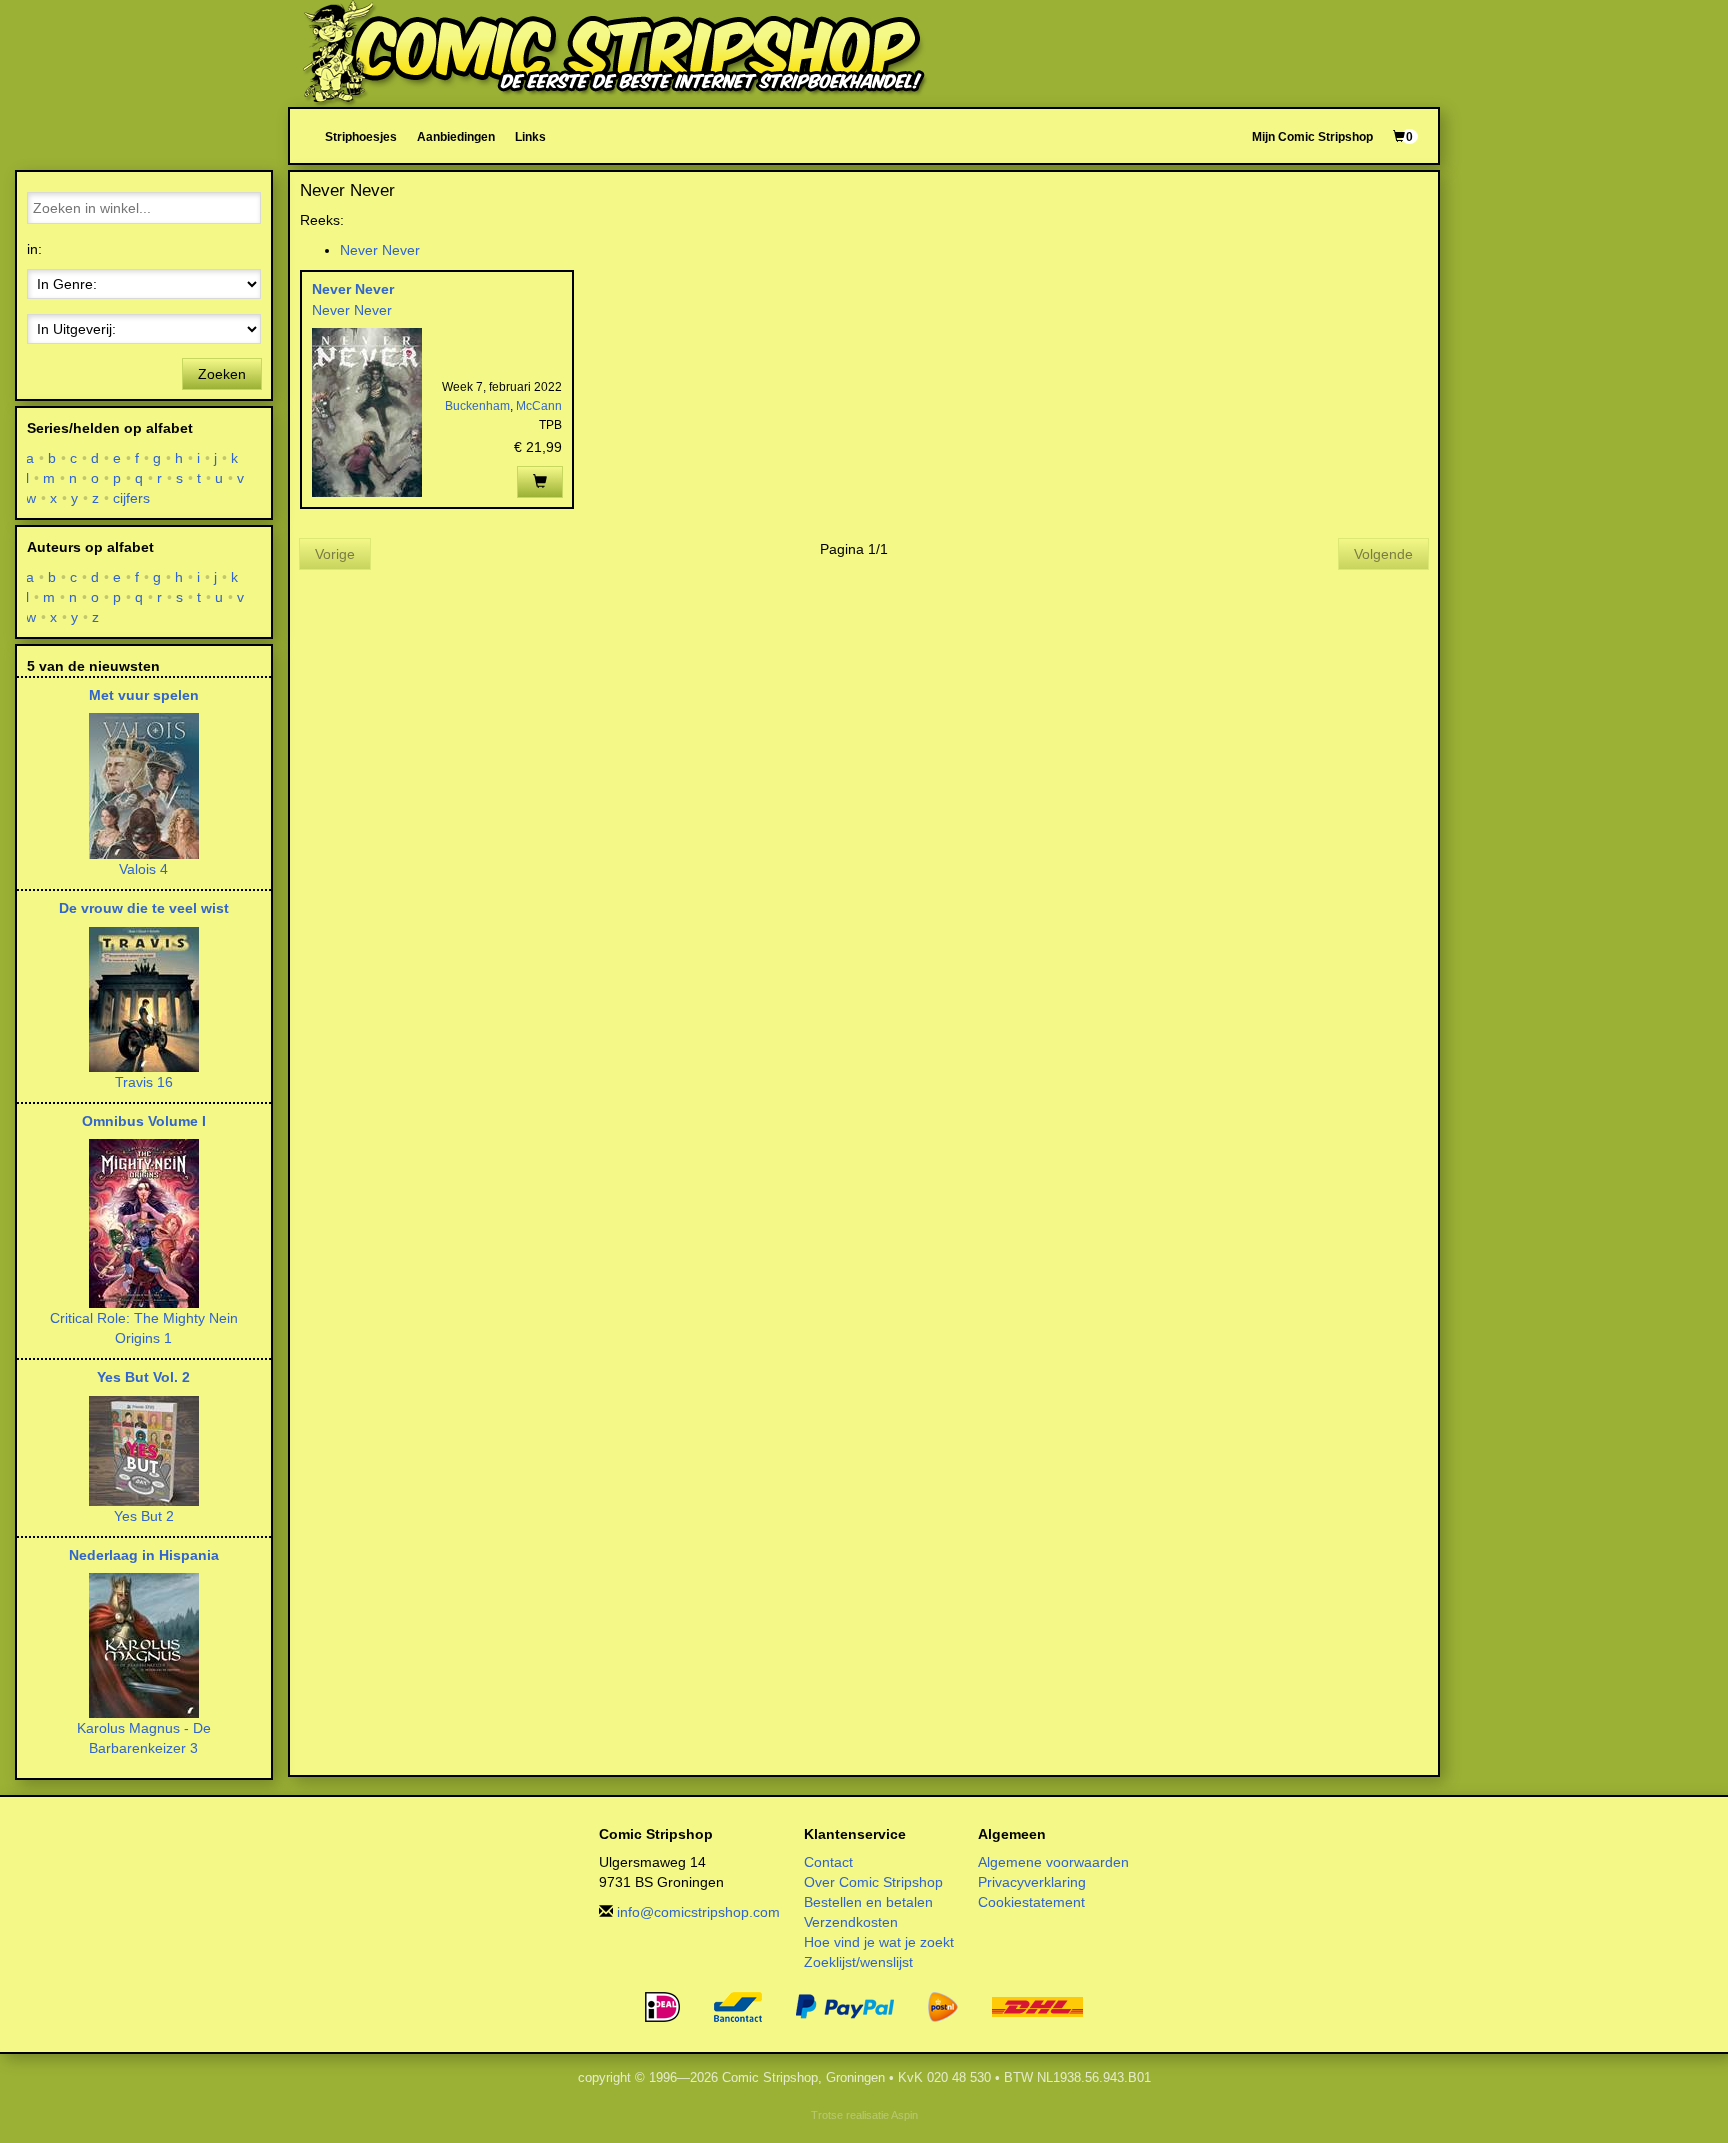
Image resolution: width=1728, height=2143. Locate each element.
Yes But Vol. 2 (143, 1377)
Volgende (1383, 554)
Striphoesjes (361, 136)
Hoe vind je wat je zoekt (879, 1942)
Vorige (335, 554)
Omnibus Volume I (144, 1121)
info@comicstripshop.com (698, 1912)
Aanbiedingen (456, 136)
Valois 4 (143, 869)
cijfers (132, 498)
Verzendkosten (851, 1922)
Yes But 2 (144, 1516)
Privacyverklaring (1032, 1882)
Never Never (380, 250)
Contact (828, 1862)
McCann (539, 406)
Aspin (904, 2115)
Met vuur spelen (144, 695)
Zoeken (222, 374)
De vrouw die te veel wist (144, 908)
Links (530, 136)
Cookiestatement (1031, 1902)
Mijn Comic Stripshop (1312, 136)
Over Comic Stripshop (873, 1882)
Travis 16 (144, 1082)
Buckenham (477, 406)
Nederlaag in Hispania (144, 1555)
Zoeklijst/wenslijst (858, 1962)
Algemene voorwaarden (1053, 1862)
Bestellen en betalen (868, 1902)
